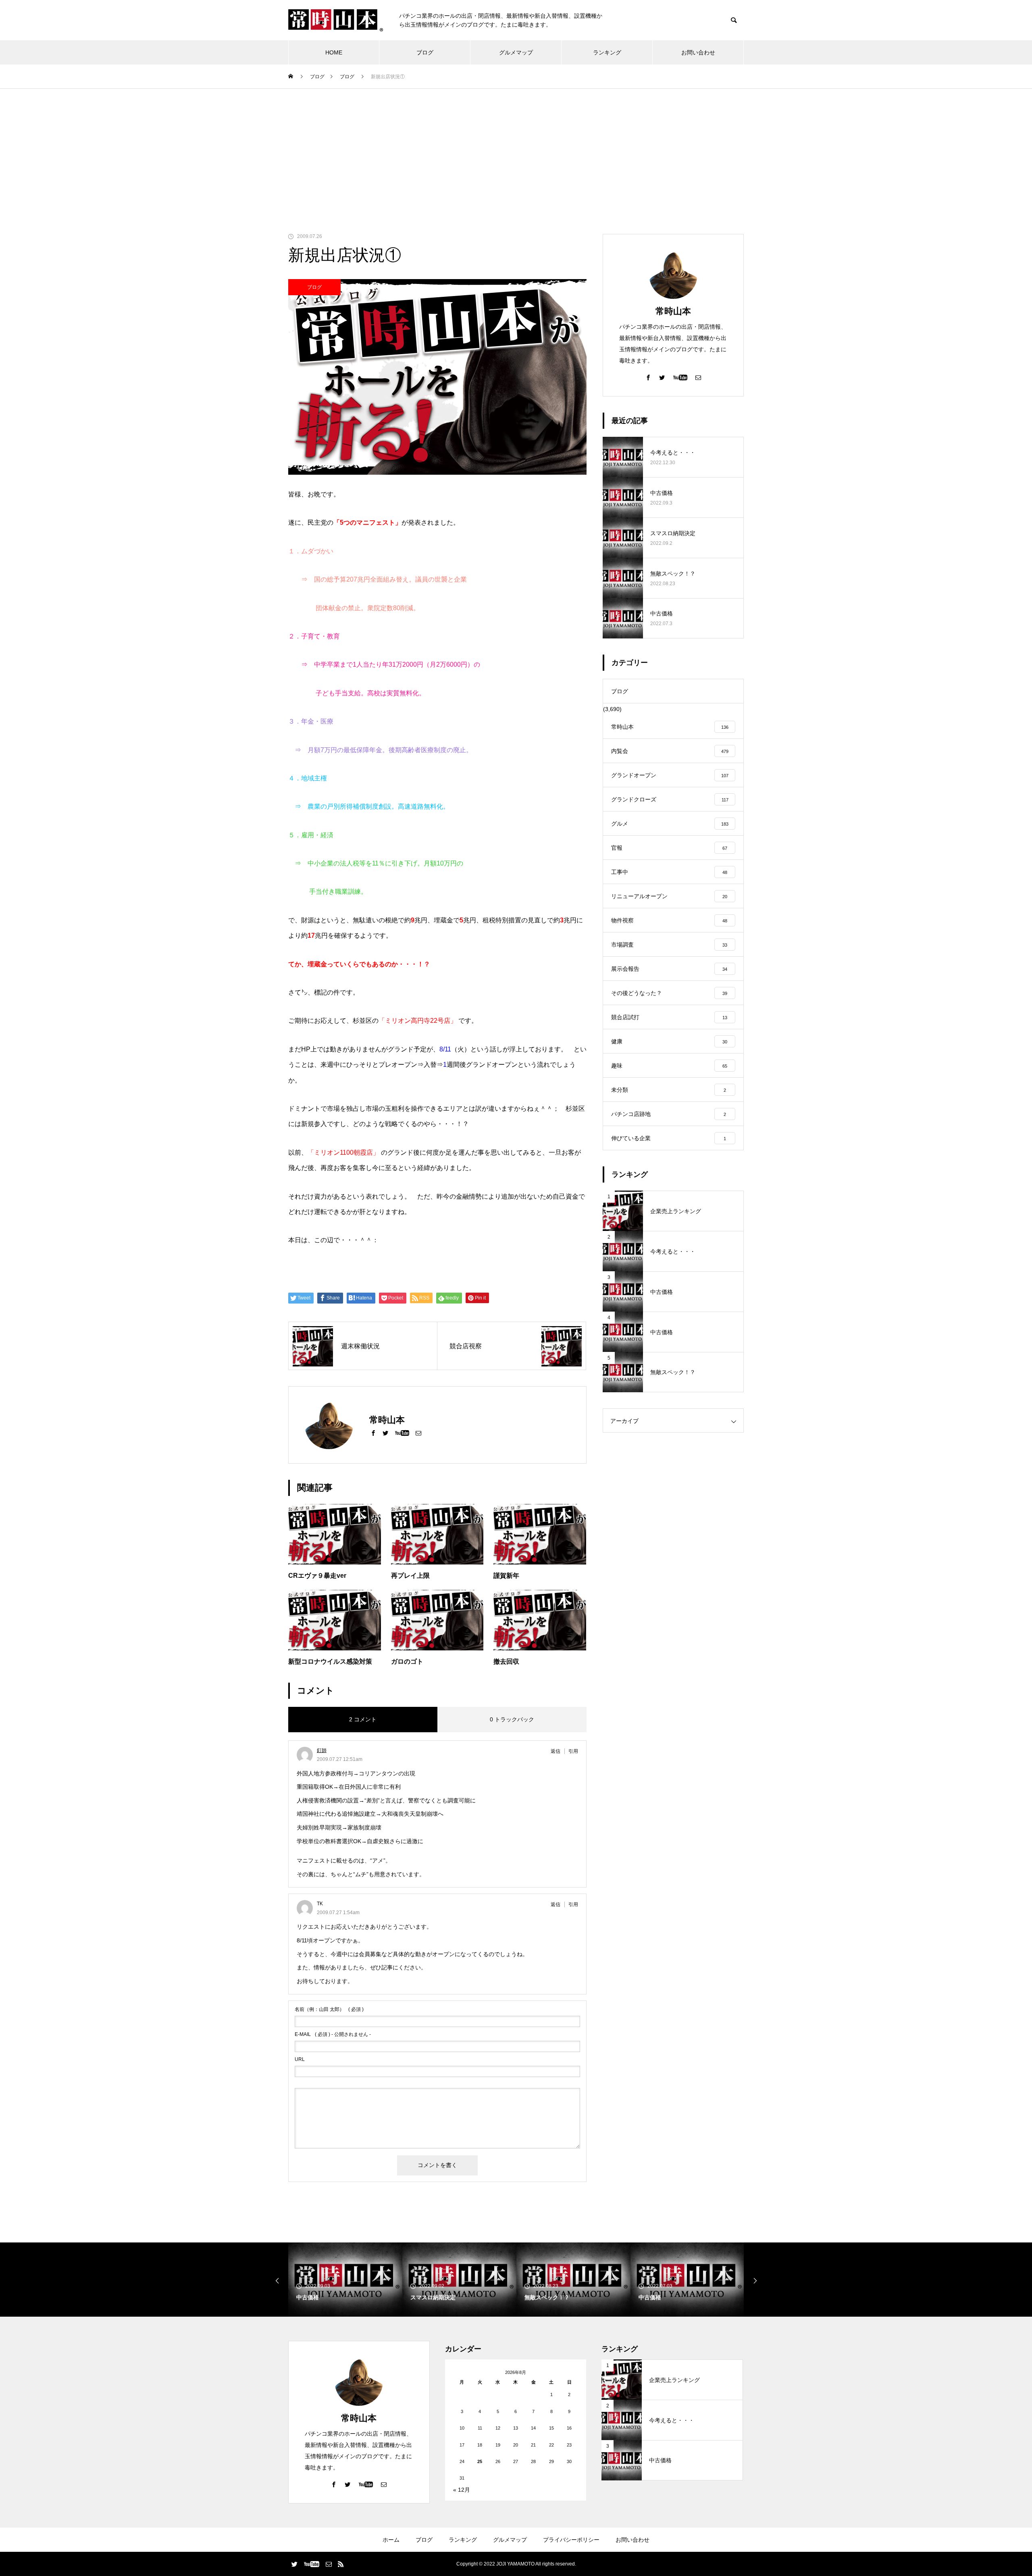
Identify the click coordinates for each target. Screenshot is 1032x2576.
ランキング (607, 52)
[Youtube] (402, 1433)
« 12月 (462, 2490)
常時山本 (673, 311)
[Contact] (418, 1433)
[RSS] (341, 2564)
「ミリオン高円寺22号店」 (418, 1021)
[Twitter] (385, 1433)
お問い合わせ (698, 52)
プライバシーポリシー (571, 2540)
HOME (334, 52)
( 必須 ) (329, 2009)
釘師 (322, 1750)
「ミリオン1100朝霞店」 (343, 1152)
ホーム (391, 2540)
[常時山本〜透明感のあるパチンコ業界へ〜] (336, 20)
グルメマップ (516, 52)
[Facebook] (373, 1433)
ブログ (425, 52)
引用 (573, 1751)
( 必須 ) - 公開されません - (333, 2034)
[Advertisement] (516, 149)
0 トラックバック (512, 1719)
